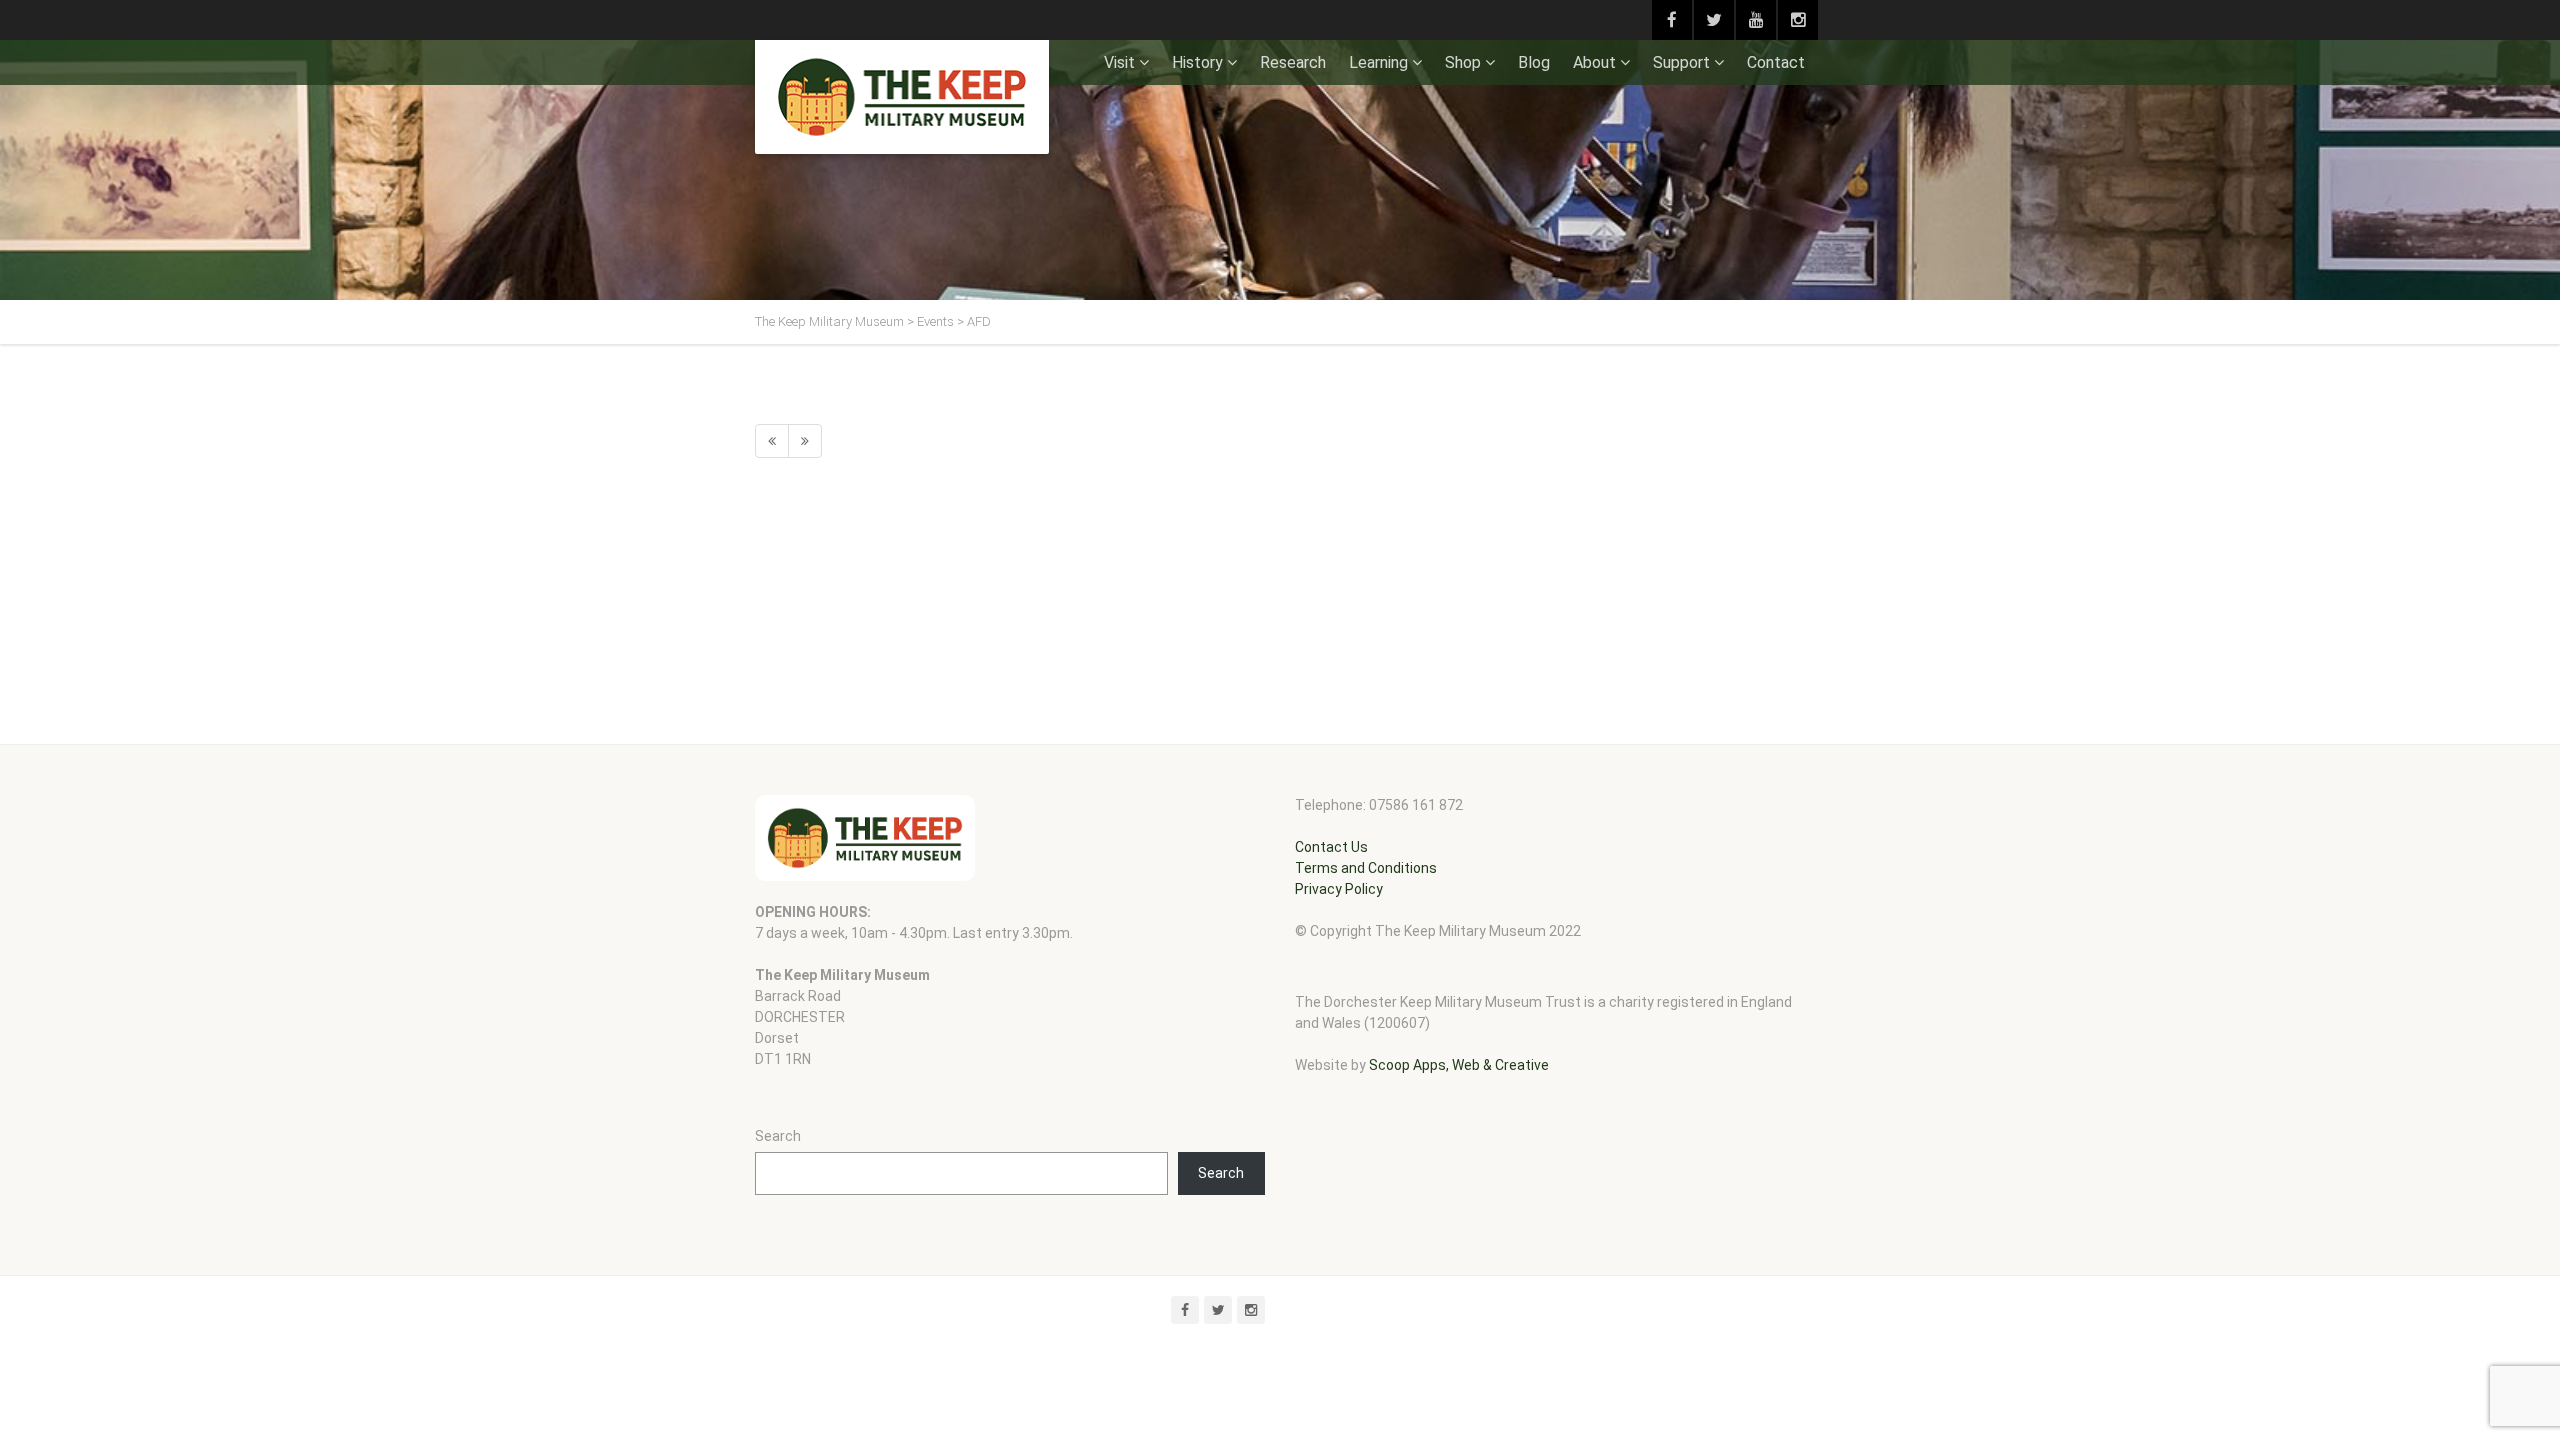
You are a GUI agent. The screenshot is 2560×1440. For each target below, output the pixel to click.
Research (1293, 62)
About (1594, 62)
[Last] (805, 441)
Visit (1119, 62)
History (1197, 62)
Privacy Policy (1339, 889)
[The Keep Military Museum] (902, 97)
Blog (1534, 62)
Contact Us (1331, 847)
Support (1681, 62)
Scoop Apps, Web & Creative (1459, 1065)
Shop (1463, 62)
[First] (772, 441)
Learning (1378, 62)
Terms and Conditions (1366, 868)
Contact (1776, 62)
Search (778, 1136)
